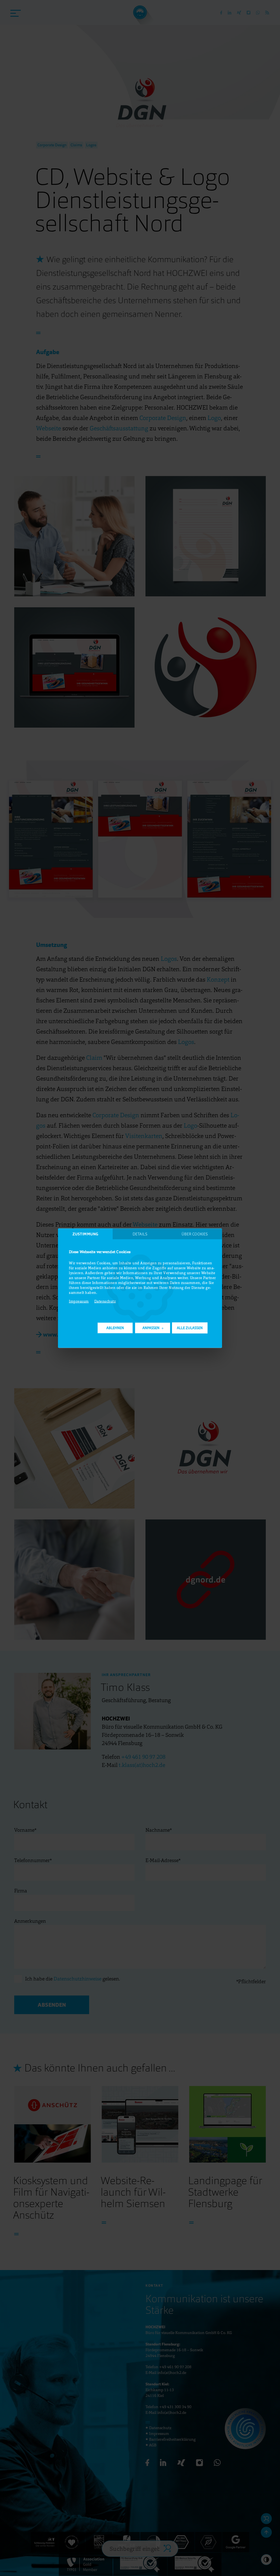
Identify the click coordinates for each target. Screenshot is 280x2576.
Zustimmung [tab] (85, 1234)
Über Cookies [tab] (195, 1234)
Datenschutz (105, 1301)
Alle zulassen (190, 1328)
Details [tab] (140, 1234)
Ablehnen (115, 1328)
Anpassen (151, 1328)
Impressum (79, 1301)
